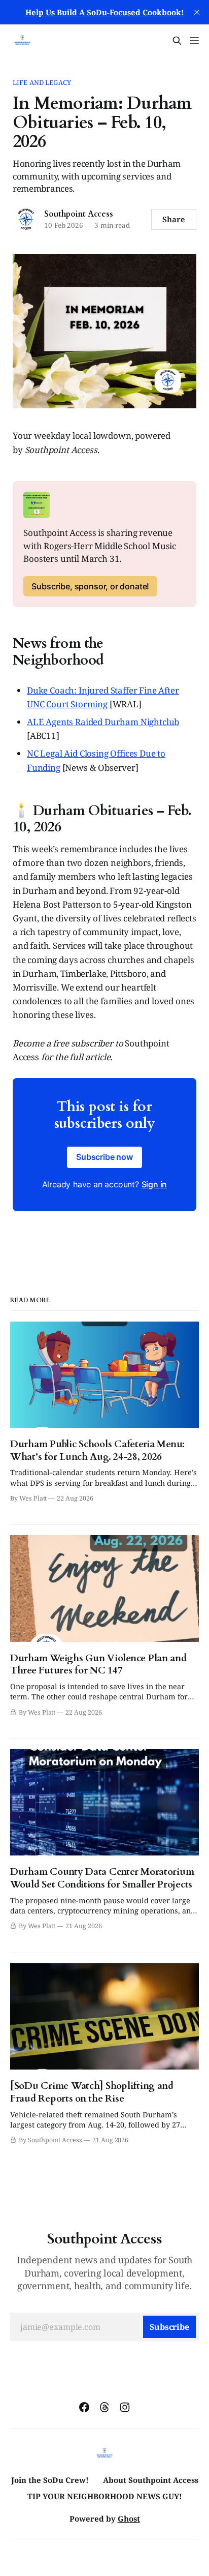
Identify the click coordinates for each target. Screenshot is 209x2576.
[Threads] (104, 2407)
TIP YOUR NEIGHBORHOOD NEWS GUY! (105, 2496)
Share (174, 219)
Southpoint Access (78, 214)
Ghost (129, 2519)
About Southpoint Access (151, 2480)
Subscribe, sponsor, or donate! (90, 586)
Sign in (154, 1184)
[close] (197, 12)
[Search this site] (177, 41)
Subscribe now (104, 1157)
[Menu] (194, 41)
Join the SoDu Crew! (50, 2480)
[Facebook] (84, 2407)
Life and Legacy (42, 82)
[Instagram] (125, 2407)
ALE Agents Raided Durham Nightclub (103, 722)
